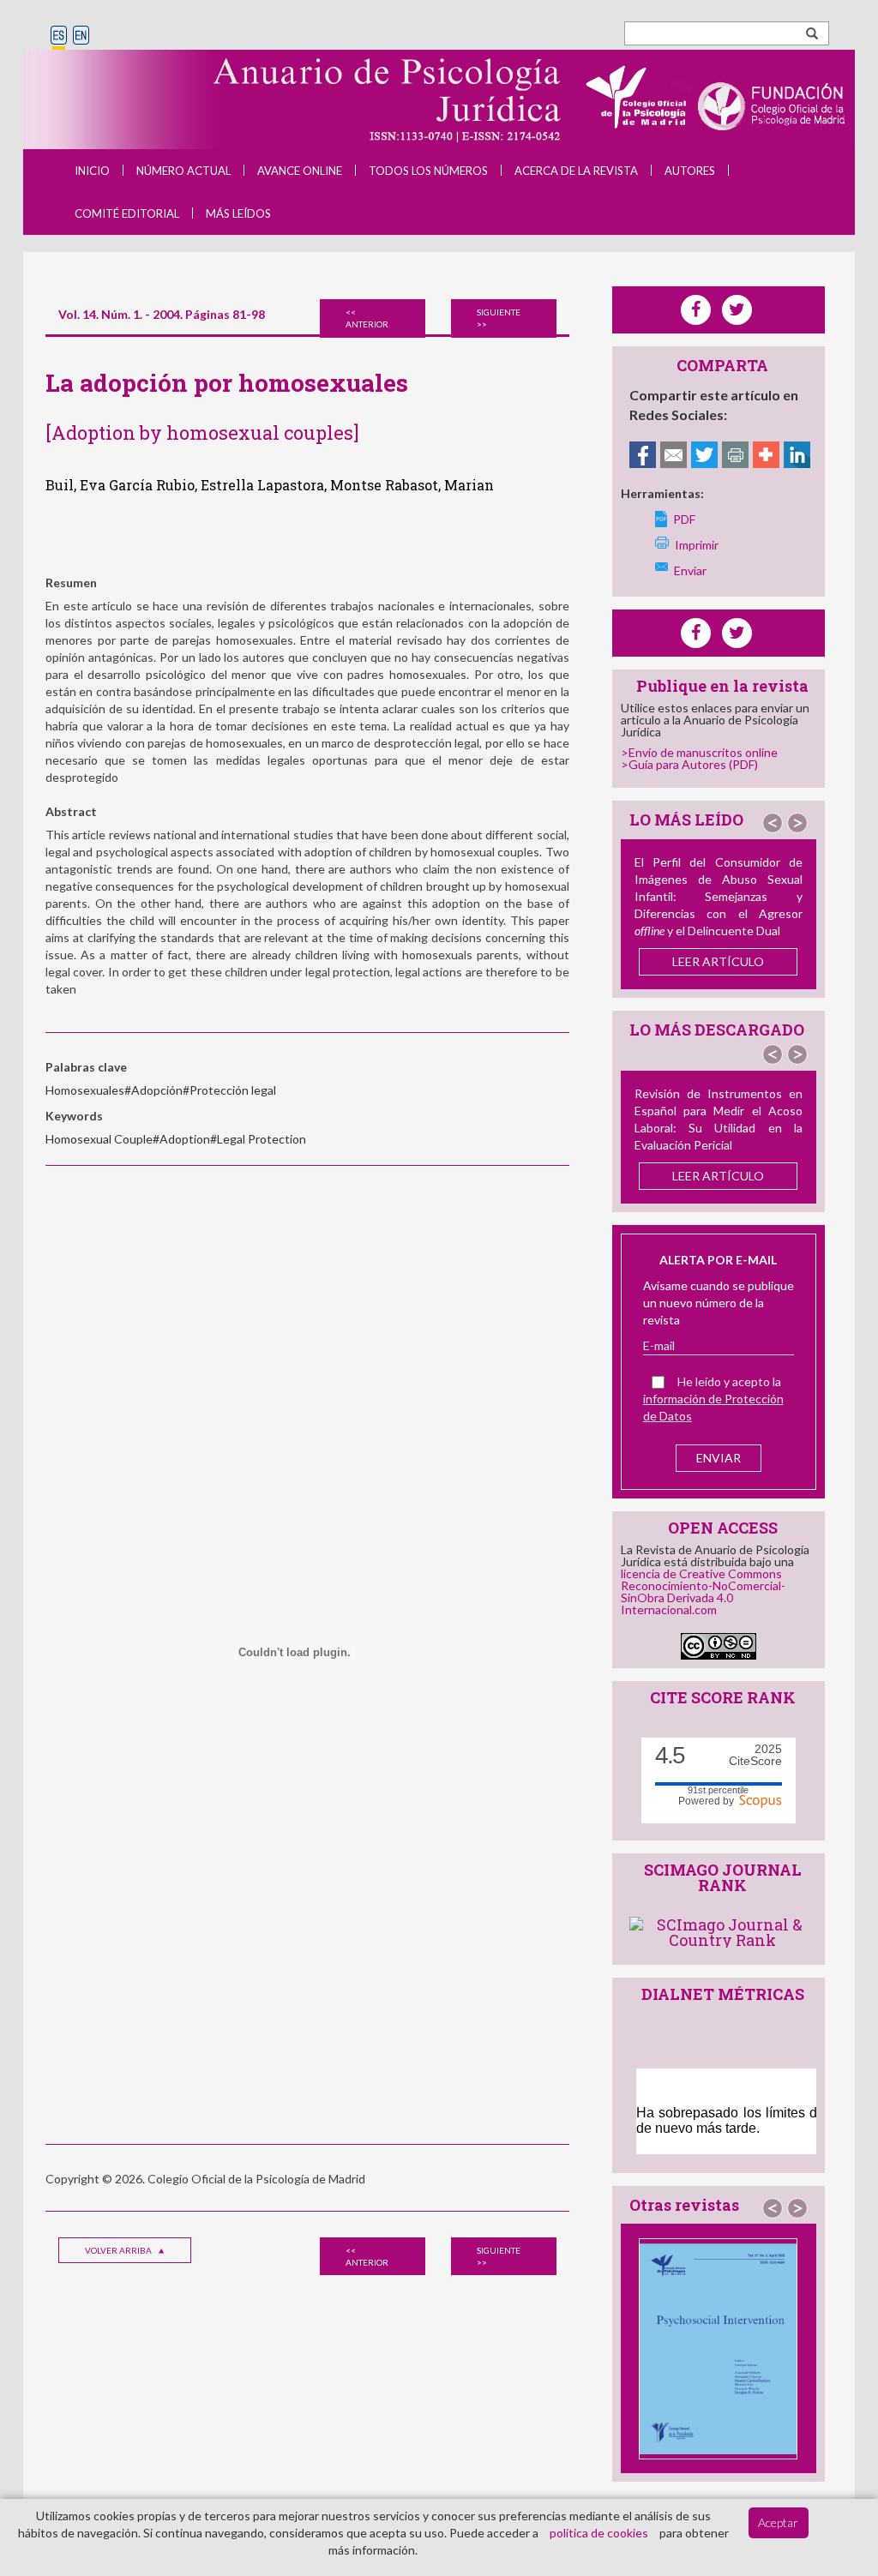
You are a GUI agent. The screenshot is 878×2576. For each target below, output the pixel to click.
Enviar (690, 570)
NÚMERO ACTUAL (183, 171)
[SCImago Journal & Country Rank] (723, 1930)
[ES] (59, 36)
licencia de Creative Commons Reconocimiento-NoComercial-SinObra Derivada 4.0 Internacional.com (703, 1591)
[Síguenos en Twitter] (737, 633)
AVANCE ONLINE (300, 171)
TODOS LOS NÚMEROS (428, 171)
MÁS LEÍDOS (238, 213)
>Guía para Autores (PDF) (689, 764)
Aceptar (778, 2522)
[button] (773, 823)
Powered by (709, 1800)
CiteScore (755, 1755)
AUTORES (690, 171)
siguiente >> (499, 318)
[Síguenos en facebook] (696, 633)
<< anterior (367, 318)
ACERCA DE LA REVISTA (576, 171)
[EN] (81, 36)
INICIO (92, 171)
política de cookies (599, 2533)
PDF (684, 519)
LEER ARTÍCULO (718, 961)
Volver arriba (119, 2250)
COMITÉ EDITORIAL (127, 213)
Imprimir (697, 545)
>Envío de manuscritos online (699, 752)
